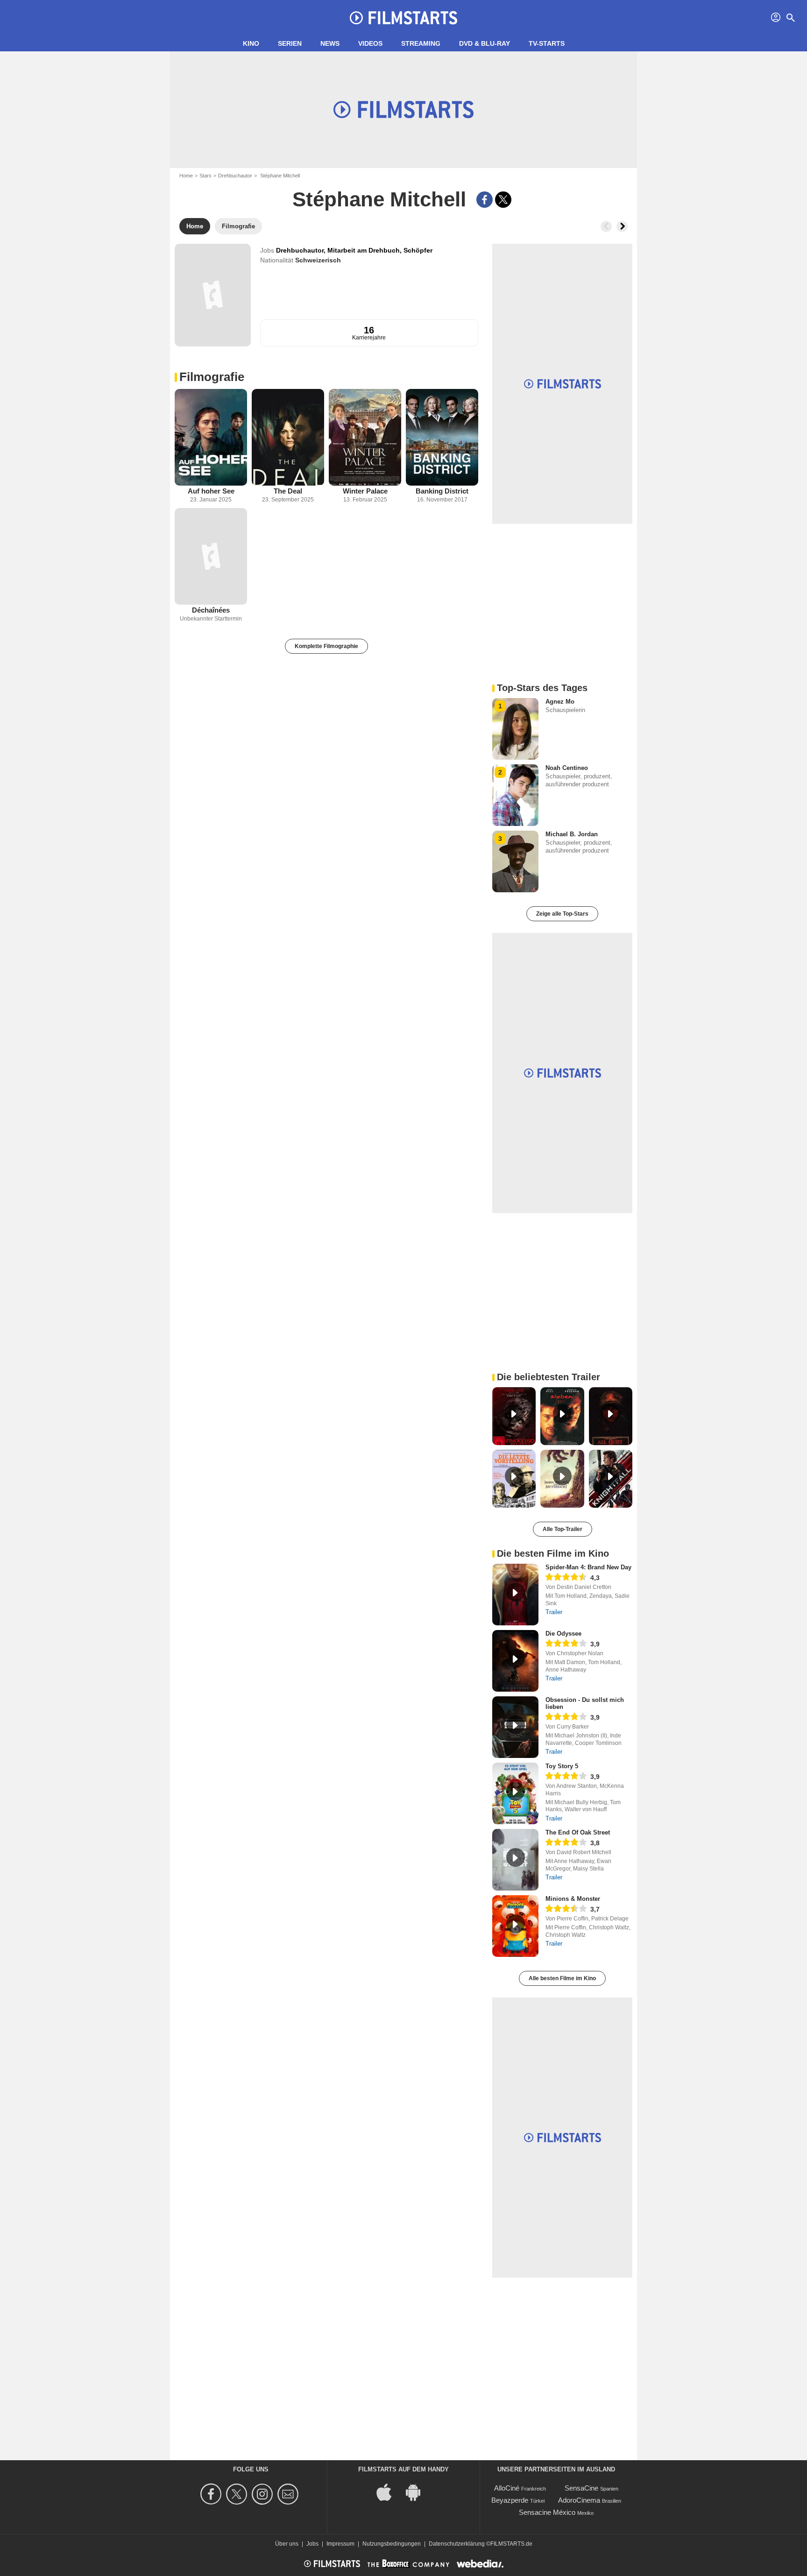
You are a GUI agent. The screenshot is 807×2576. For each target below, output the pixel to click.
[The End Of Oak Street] (515, 1860)
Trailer (554, 1612)
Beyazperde (510, 2500)
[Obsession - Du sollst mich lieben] (515, 1727)
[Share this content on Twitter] (503, 200)
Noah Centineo (567, 768)
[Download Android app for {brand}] (418, 2492)
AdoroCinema (579, 2500)
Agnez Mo (560, 702)
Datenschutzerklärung (457, 2544)
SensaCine (581, 2488)
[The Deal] (288, 437)
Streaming (421, 43)
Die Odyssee (563, 1634)
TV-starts (547, 43)
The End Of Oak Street (578, 1832)
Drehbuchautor (235, 176)
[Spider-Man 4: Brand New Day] (515, 1595)
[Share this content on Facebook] (485, 200)
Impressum (340, 2544)
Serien (290, 43)
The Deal (288, 491)
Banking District (442, 491)
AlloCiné (507, 2488)
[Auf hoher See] (211, 437)
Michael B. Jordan (572, 834)
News (330, 43)
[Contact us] (289, 2494)
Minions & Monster (573, 1899)
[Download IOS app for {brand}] (389, 2492)
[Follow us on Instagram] (264, 2494)
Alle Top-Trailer (563, 1529)
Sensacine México (547, 2512)
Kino (251, 43)
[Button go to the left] (606, 226)
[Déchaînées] (211, 556)
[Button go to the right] (622, 226)
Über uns (287, 2544)
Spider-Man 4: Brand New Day (588, 1567)
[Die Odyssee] (515, 1661)
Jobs (312, 2544)
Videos (370, 43)
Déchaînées (211, 610)
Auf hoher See (211, 491)
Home (186, 176)
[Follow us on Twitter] (238, 2494)
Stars (205, 176)
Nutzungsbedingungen (392, 2544)
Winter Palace (365, 491)
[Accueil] (403, 18)
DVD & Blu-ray (485, 43)
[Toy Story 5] (515, 1793)
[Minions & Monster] (515, 1926)
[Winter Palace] (365, 437)
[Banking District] (442, 437)
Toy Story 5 (562, 1766)
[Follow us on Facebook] (212, 2494)
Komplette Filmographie (326, 646)
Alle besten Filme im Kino (562, 1978)
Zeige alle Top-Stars (562, 914)
